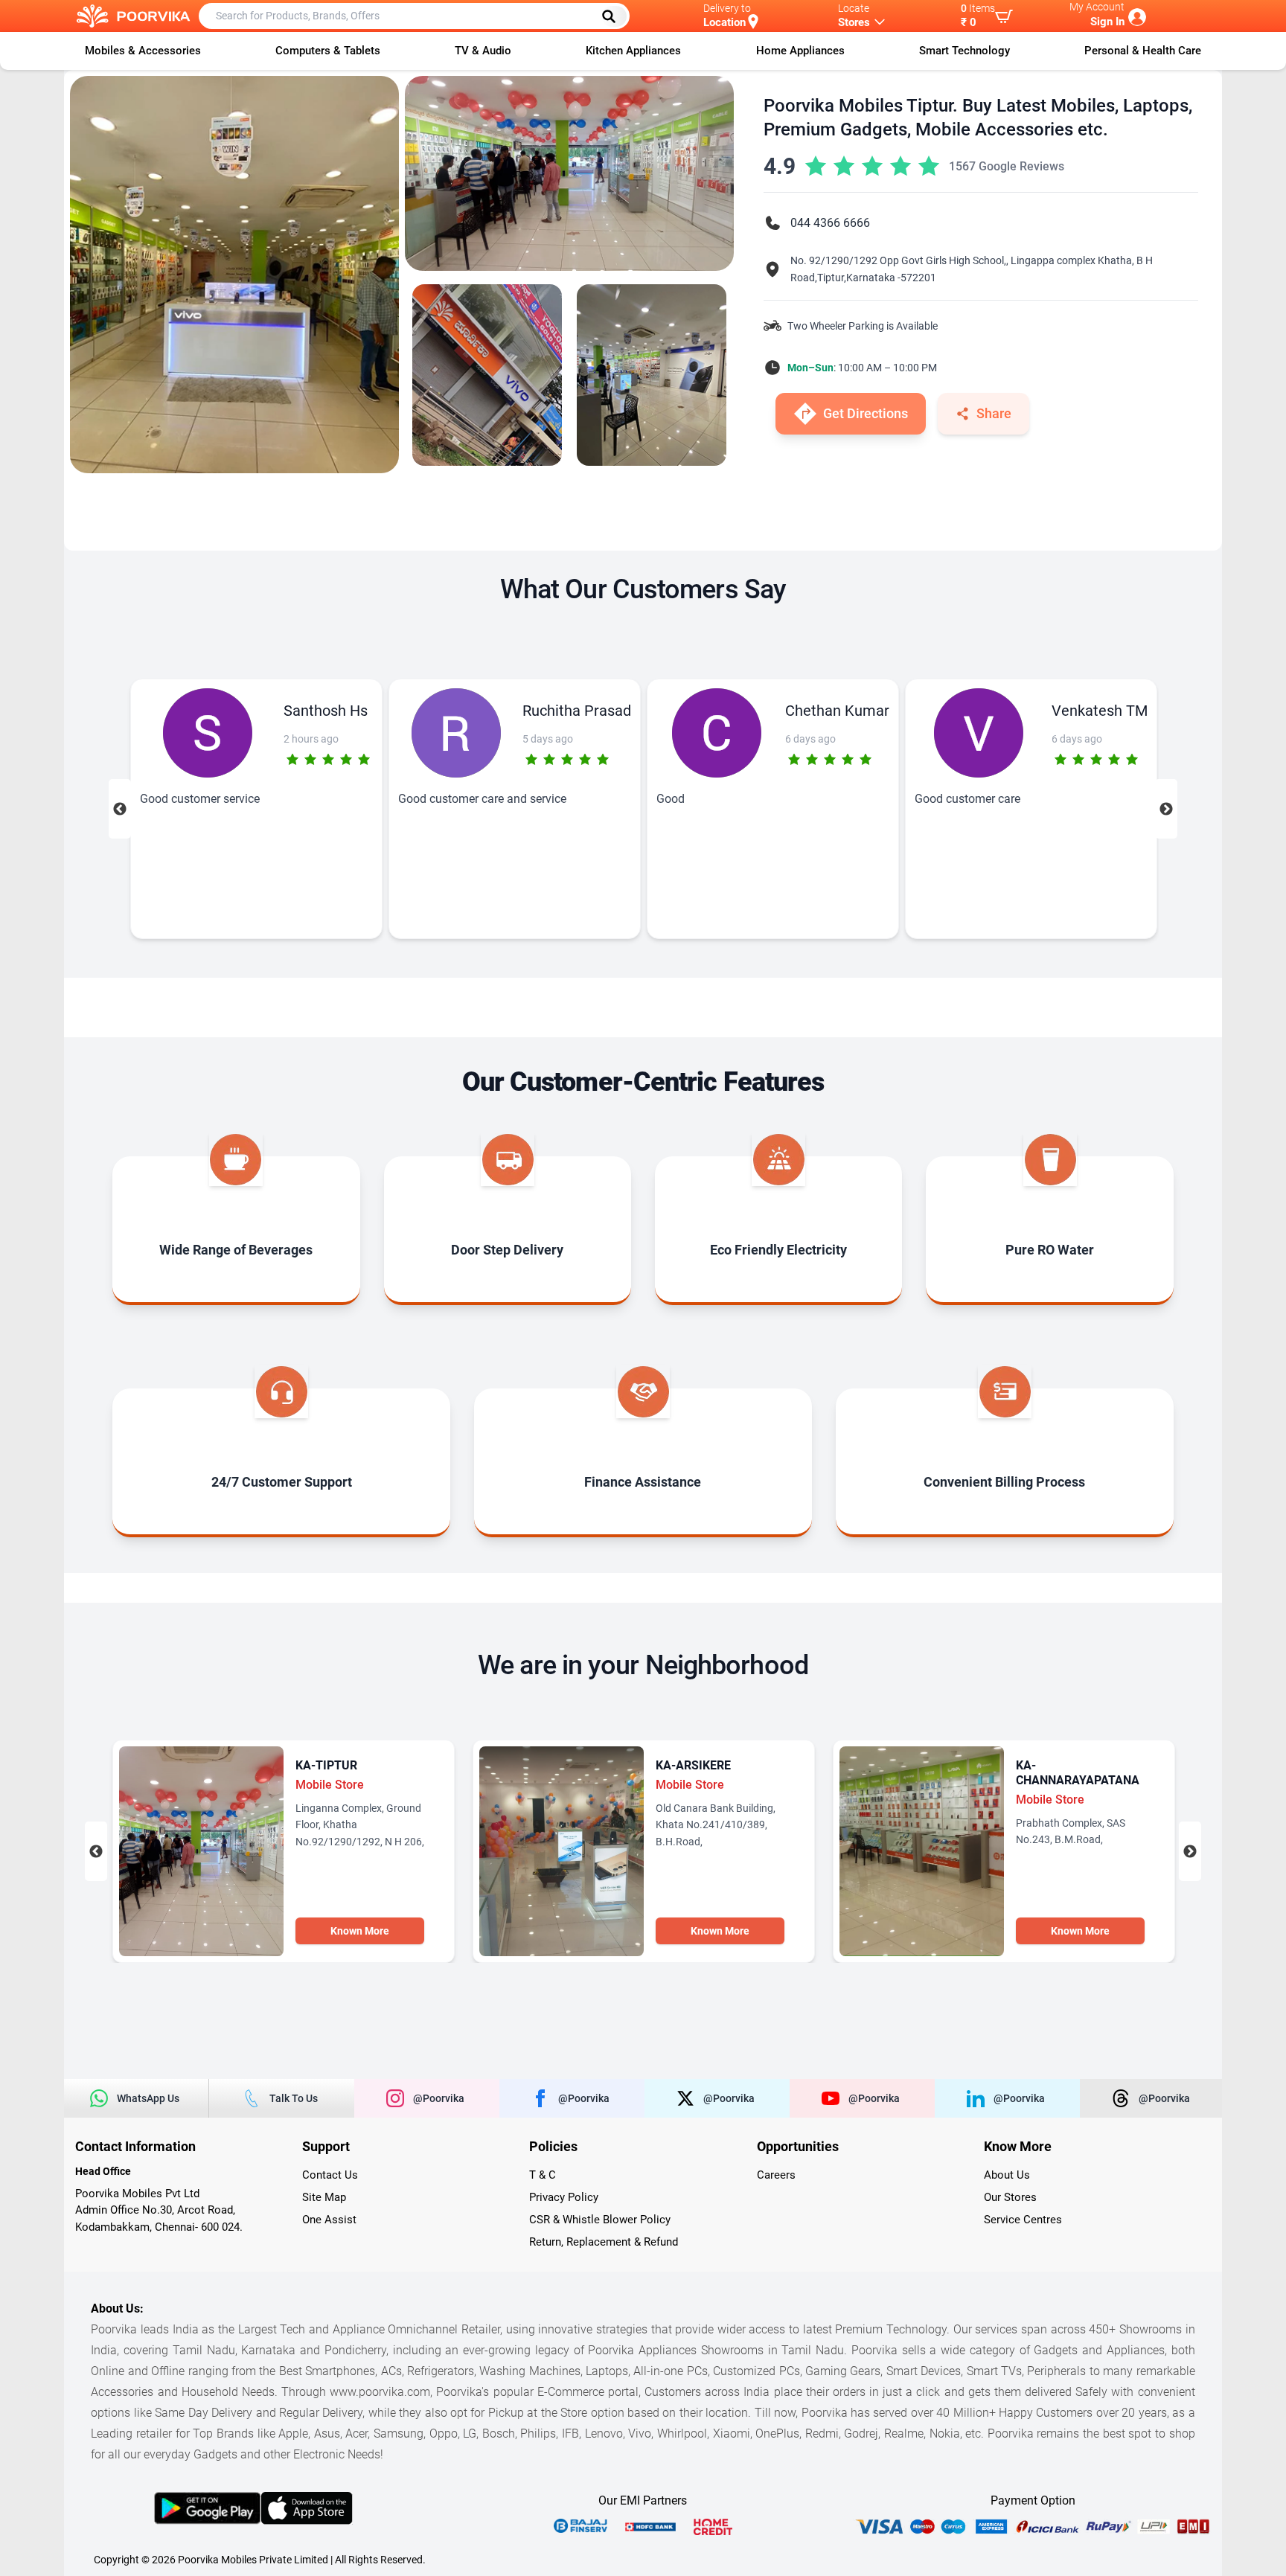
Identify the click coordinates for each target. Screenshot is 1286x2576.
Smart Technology (964, 51)
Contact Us (330, 2175)
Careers (776, 2175)
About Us (1007, 2175)
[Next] (1166, 809)
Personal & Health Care (1143, 51)
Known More (360, 1931)
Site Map (324, 2197)
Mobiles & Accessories (143, 51)
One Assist (329, 2220)
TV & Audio (483, 51)
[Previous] (120, 809)
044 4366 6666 (830, 223)
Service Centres (1023, 2220)
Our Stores (1010, 2197)
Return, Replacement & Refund (604, 2242)
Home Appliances (800, 51)
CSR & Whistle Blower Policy (600, 2220)
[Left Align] (614, 16)
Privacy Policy (564, 2197)
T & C (543, 2175)
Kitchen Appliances (633, 51)
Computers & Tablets (328, 51)
